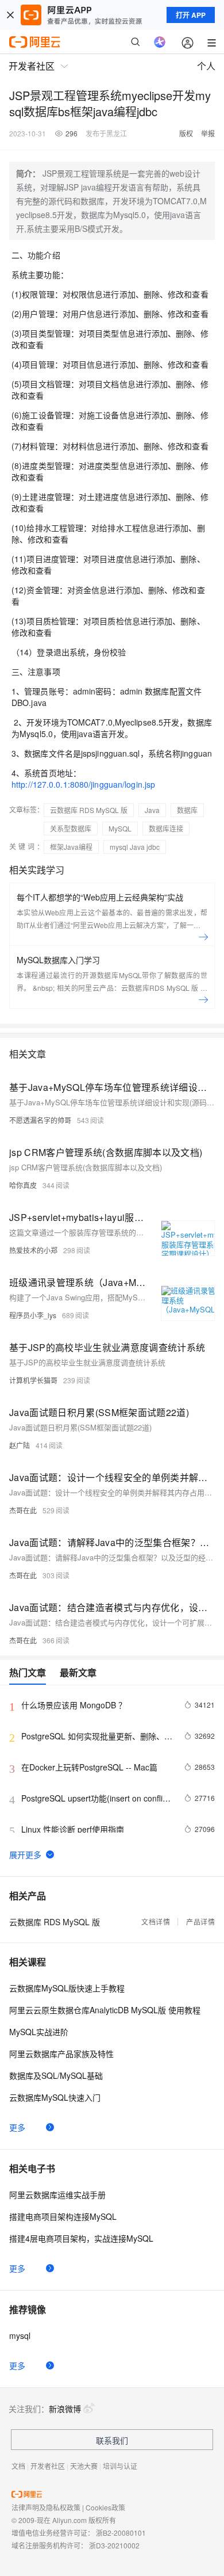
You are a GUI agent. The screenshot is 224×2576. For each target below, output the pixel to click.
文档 (18, 2466)
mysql (20, 2335)
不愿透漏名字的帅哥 (40, 1120)
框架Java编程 (71, 847)
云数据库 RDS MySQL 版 (89, 810)
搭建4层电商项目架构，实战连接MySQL (81, 2238)
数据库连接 (166, 828)
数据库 (187, 810)
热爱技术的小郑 (33, 1250)
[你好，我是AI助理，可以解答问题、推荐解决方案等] (160, 42)
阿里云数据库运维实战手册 (57, 2195)
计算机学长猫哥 (33, 1380)
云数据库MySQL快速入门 (55, 2097)
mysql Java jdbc (135, 847)
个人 (206, 66)
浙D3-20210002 (114, 2545)
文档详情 (156, 1921)
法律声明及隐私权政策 (46, 2507)
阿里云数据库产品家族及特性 (61, 2054)
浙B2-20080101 (121, 2533)
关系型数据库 (71, 828)
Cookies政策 (105, 2507)
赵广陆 (20, 1445)
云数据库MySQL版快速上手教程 (67, 1988)
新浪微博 (65, 2409)
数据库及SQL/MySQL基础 (56, 2075)
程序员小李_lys (33, 1315)
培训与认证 (120, 2466)
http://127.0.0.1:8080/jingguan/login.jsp (83, 784)
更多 (17, 2127)
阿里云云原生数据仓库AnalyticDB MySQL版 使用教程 (105, 2010)
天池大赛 (84, 2466)
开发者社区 (48, 2466)
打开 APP (191, 15)
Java (152, 810)
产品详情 (200, 1921)
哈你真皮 (23, 1185)
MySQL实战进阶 (39, 2032)
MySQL (120, 828)
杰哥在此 (23, 1510)
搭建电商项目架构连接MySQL (63, 2216)
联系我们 (112, 2440)
